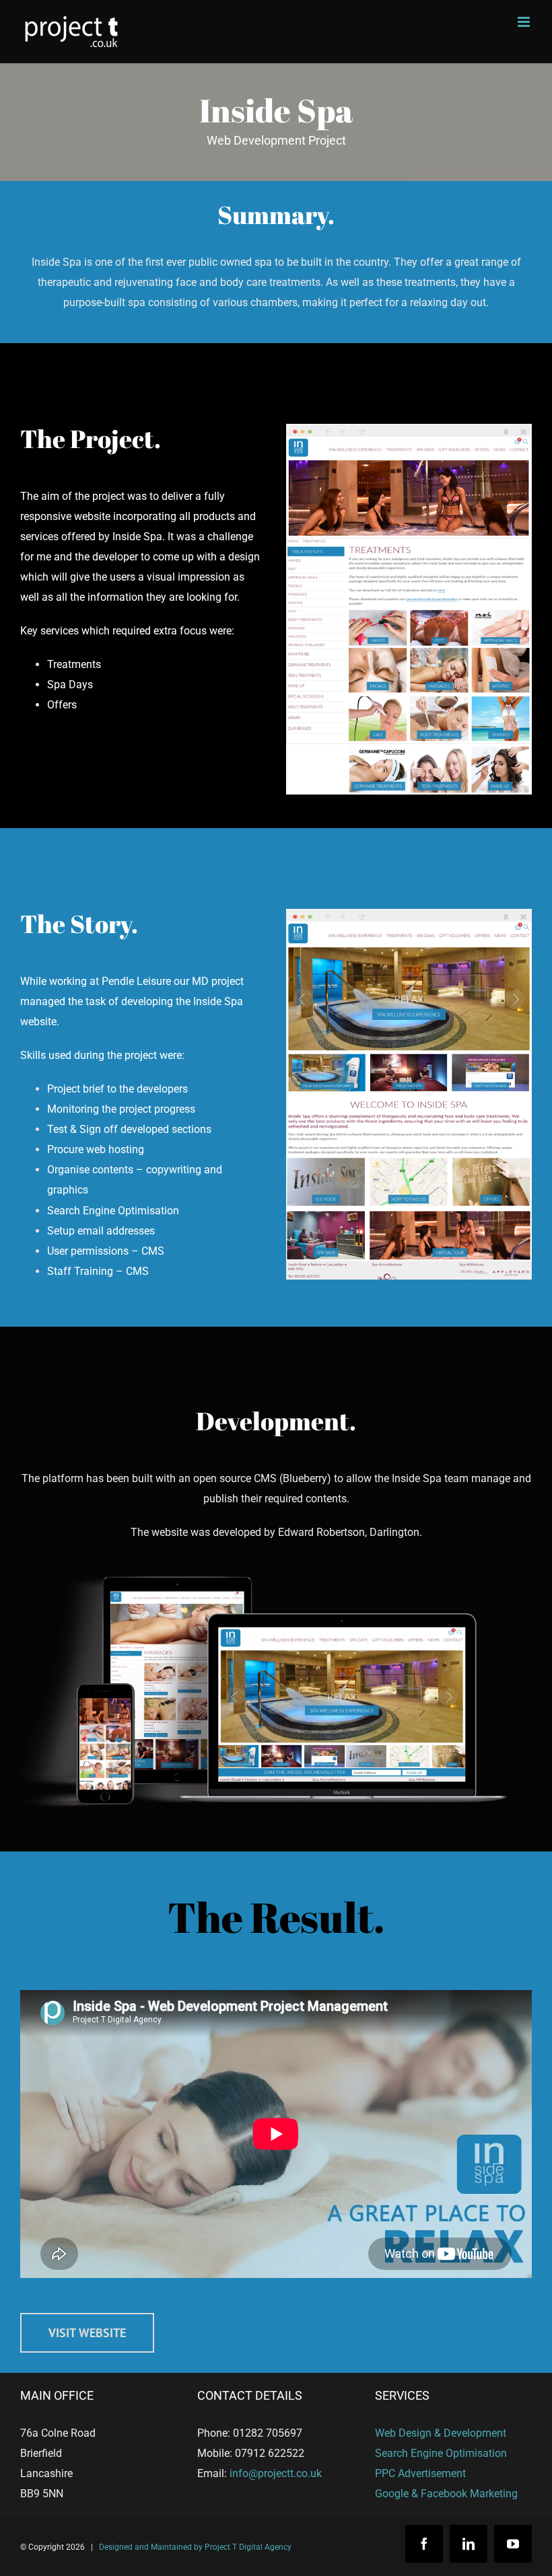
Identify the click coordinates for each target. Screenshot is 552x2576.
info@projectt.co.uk (276, 2473)
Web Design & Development (441, 2433)
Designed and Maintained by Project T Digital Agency (195, 2547)
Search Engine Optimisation (441, 2453)
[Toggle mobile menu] (525, 22)
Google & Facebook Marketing (446, 2494)
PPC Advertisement (420, 2473)
